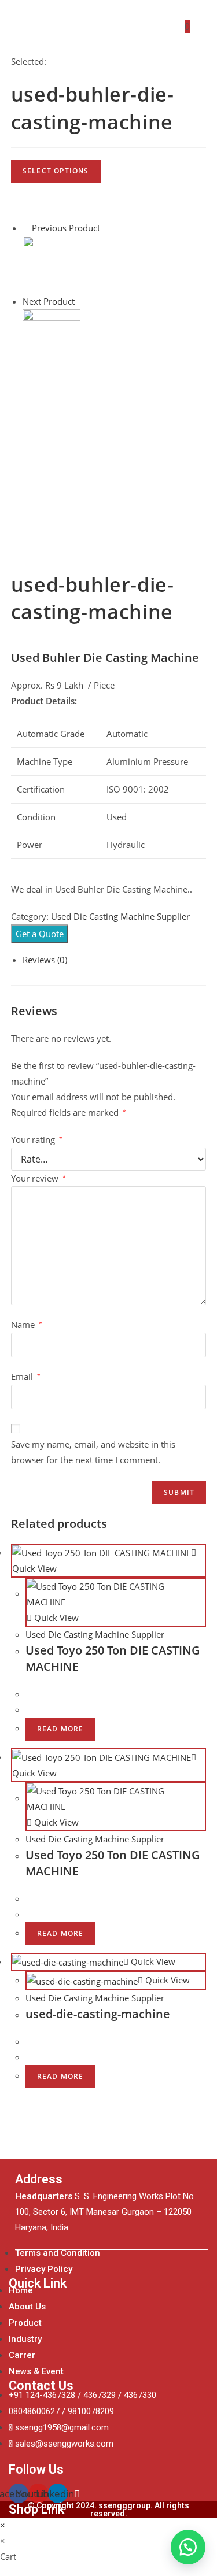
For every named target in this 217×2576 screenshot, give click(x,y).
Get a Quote (40, 934)
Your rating (37, 1139)
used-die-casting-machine (98, 2014)
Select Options (56, 171)
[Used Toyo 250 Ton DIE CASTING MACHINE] (52, 264)
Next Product (49, 301)
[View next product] (80, 301)
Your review (38, 1178)
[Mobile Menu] (198, 27)
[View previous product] (26, 228)
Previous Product (66, 228)
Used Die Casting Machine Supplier (120, 916)
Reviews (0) (45, 960)
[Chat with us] (188, 2547)
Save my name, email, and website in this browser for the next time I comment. (93, 1452)
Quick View (55, 1618)
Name (27, 1324)
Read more (60, 1729)
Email (26, 1376)
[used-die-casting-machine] (52, 337)
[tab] (115, 960)
